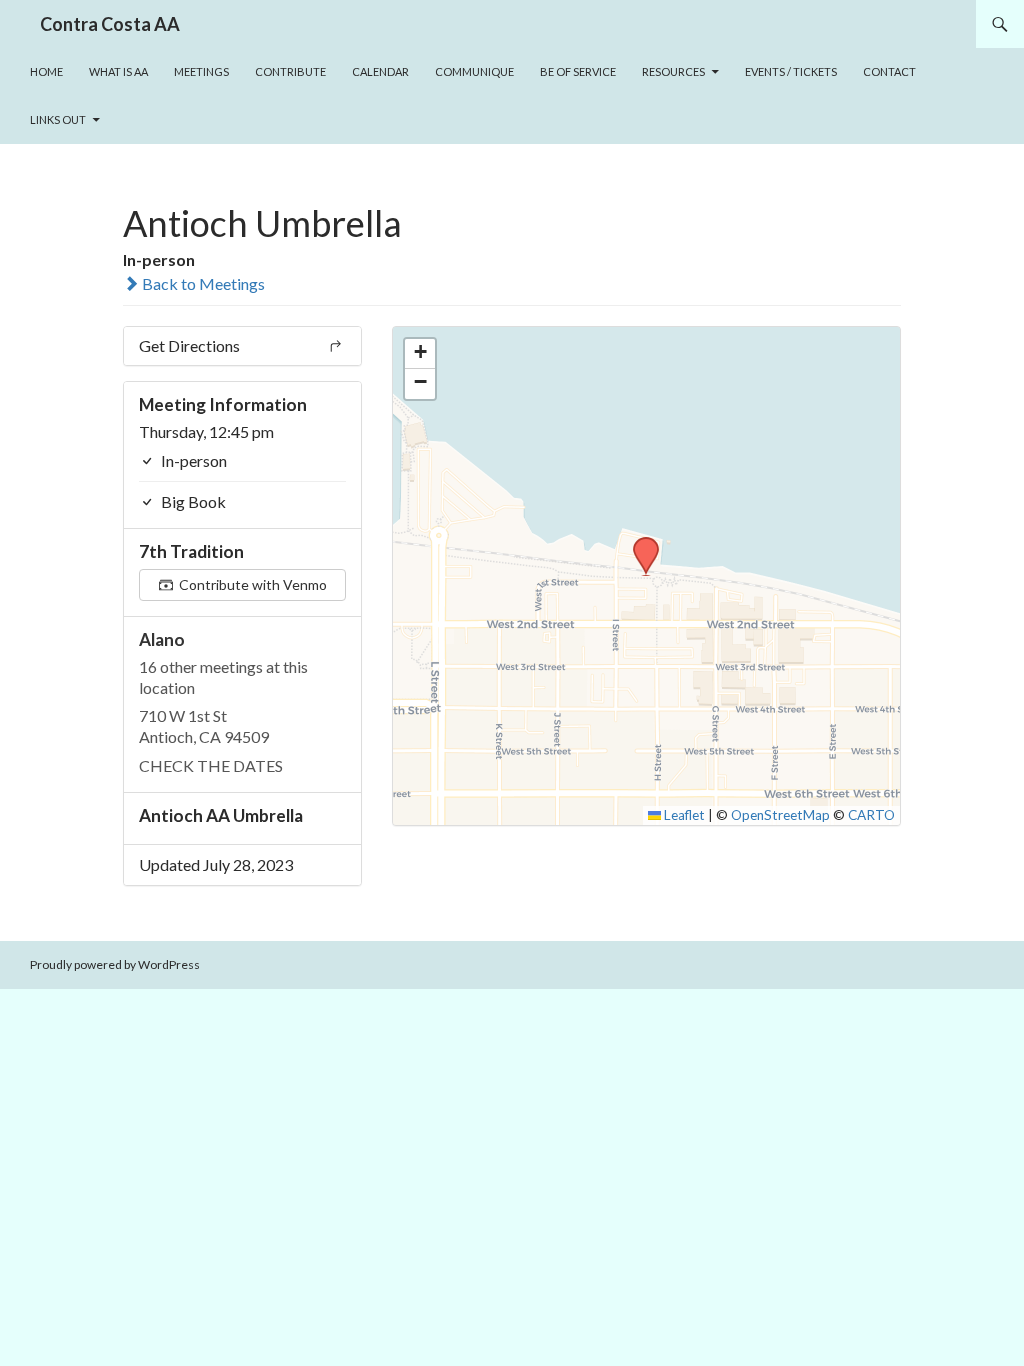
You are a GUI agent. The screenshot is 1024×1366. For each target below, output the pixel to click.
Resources (673, 71)
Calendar (380, 71)
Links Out (58, 119)
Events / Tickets (791, 71)
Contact (889, 71)
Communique (474, 71)
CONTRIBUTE (290, 71)
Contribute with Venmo (251, 584)
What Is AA (118, 71)
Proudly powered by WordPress (115, 964)
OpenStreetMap (780, 815)
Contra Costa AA (110, 24)
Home (46, 71)
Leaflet (683, 815)
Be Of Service (578, 71)
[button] (639, 543)
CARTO (871, 815)
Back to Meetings (202, 283)
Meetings (201, 71)
